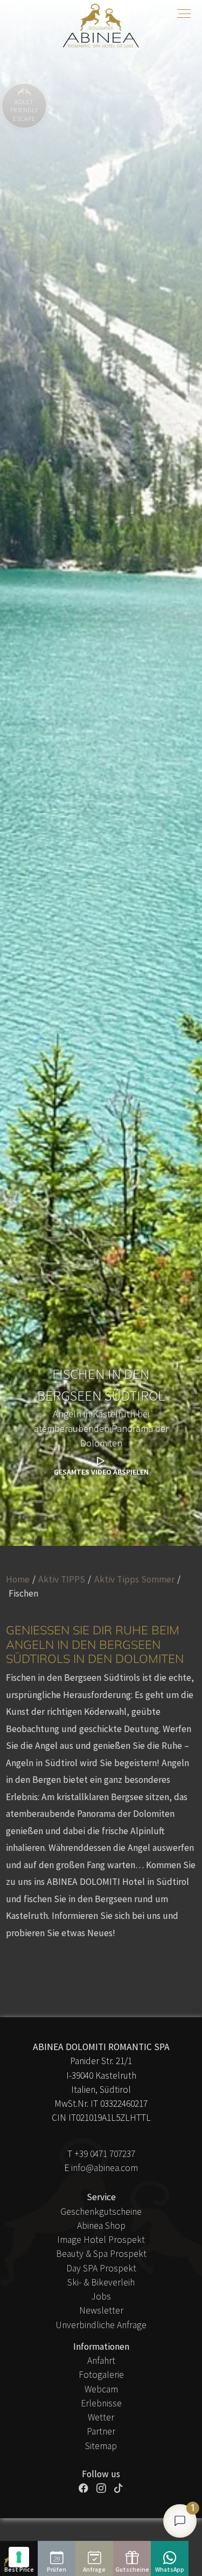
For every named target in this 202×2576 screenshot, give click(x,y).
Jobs (101, 2296)
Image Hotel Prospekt (101, 2240)
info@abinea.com (105, 2168)
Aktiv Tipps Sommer (134, 1579)
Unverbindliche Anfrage (101, 2325)
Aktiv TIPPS (62, 1579)
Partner (101, 2431)
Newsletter (101, 2310)
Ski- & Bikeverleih (101, 2282)
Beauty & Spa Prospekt (101, 2254)
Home (18, 1579)
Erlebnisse (101, 2403)
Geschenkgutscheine (101, 2212)
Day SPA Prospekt (101, 2268)
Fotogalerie (101, 2375)
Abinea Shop (101, 2226)
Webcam (101, 2389)
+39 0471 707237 (105, 2154)
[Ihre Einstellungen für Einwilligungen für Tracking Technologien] (19, 2557)
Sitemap (101, 2446)
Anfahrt (101, 2361)
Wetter (101, 2417)
